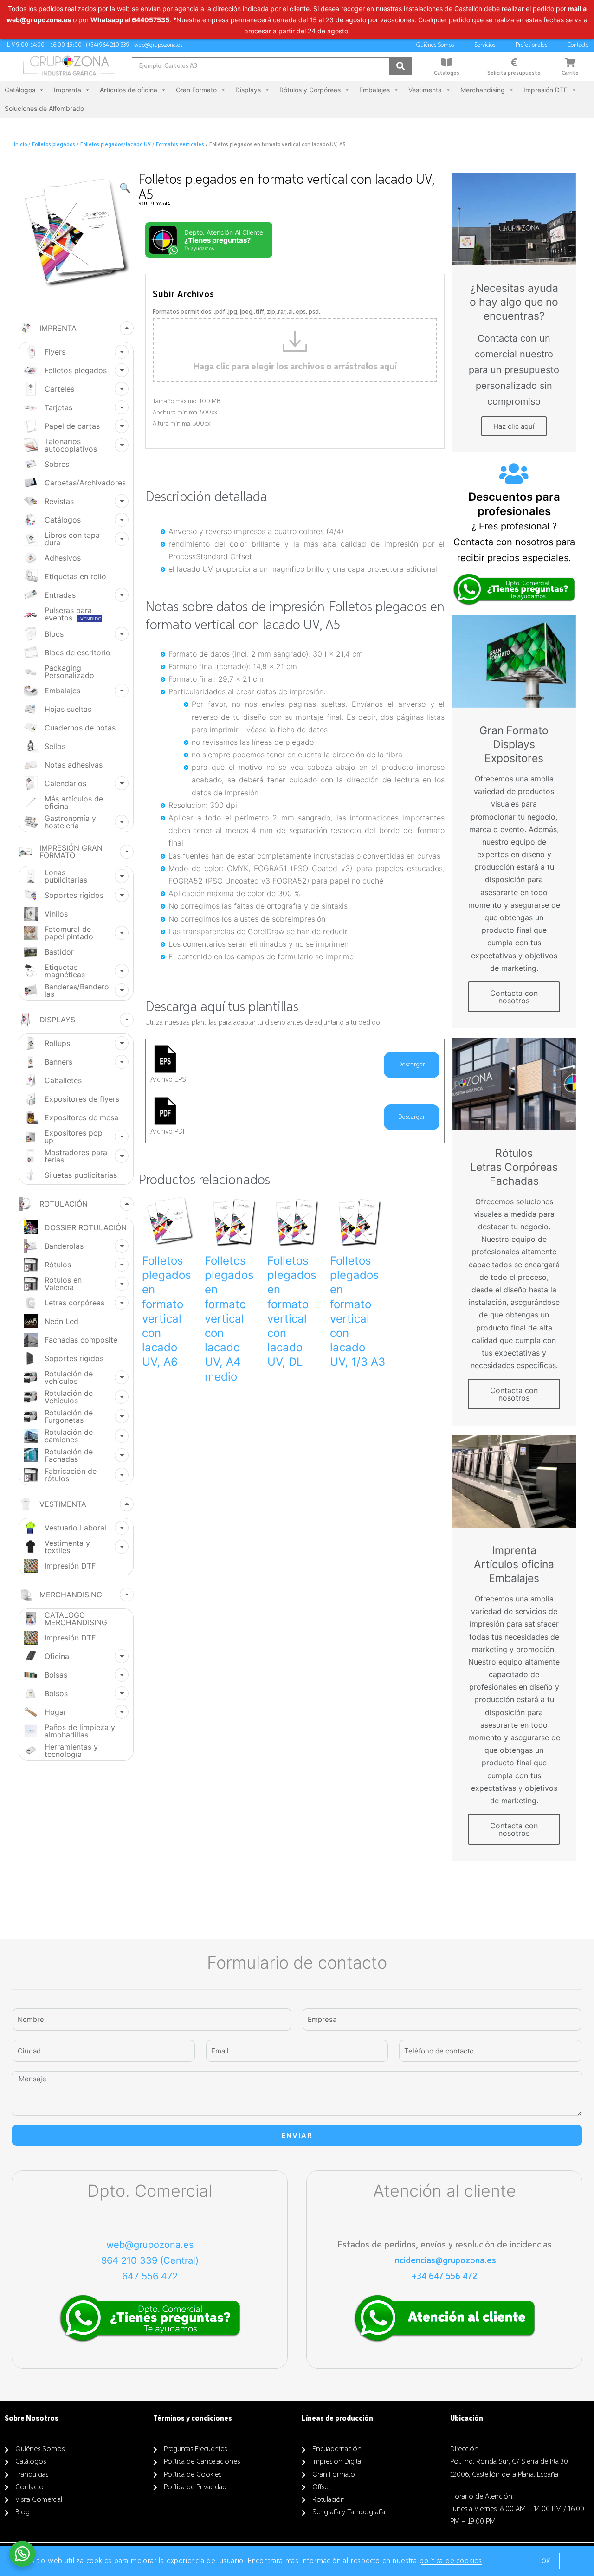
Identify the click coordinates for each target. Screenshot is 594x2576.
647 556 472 (150, 2276)
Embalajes (374, 90)
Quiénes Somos (435, 45)
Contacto (578, 45)
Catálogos (447, 73)
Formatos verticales (180, 145)
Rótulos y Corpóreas (310, 90)
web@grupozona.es (150, 2245)
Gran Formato (196, 90)
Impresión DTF (546, 90)
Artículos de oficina (129, 90)
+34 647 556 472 (444, 2276)
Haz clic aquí (514, 426)
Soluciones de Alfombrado (44, 108)
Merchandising (483, 90)
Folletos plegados (54, 145)
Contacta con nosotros (514, 997)
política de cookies (451, 2561)
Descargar (412, 1065)
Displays (248, 90)
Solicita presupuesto (514, 73)
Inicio (20, 145)
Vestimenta (425, 90)
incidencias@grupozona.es (445, 2260)
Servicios (485, 45)
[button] (546, 2561)
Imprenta (68, 90)
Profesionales (531, 45)
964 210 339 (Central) (150, 2260)
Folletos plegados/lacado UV (116, 145)
